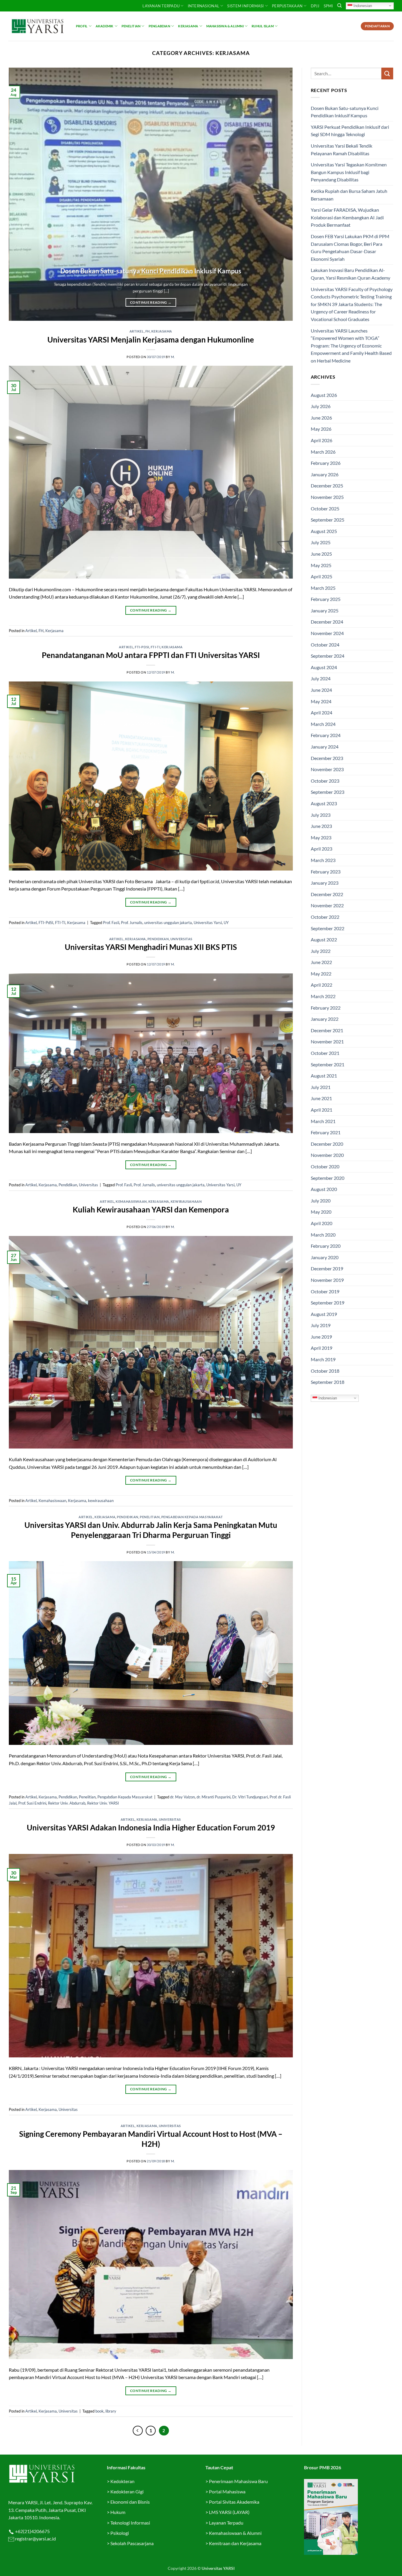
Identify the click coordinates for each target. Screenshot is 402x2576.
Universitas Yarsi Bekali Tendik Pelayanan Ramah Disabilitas (342, 149)
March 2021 (323, 1121)
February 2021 (326, 1132)
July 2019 (321, 1325)
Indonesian (362, 5)
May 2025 (321, 565)
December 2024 (327, 622)
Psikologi (120, 2533)
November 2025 (327, 497)
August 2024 (324, 667)
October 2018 (325, 1371)
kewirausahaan (186, 1201)
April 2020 (322, 1223)
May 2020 (321, 1212)
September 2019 (328, 1303)
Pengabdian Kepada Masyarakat (192, 1517)
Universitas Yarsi (208, 923)
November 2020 (327, 1155)
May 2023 (321, 837)
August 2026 (324, 395)
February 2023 (326, 872)
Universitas (181, 939)
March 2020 (323, 1235)
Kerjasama (188, 26)
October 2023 (325, 781)
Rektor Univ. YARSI (103, 1803)
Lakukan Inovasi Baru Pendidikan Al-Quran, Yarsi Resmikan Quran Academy (350, 274)
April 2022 (322, 985)
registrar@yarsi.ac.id (35, 2539)
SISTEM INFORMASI (245, 6)
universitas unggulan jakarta (168, 923)
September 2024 (328, 656)
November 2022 (327, 905)
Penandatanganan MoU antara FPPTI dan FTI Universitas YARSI (151, 655)
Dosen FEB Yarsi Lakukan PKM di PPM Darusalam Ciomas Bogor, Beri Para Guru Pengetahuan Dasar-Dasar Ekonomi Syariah (350, 248)
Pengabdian (159, 26)
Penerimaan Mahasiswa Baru (238, 2481)
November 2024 (327, 633)
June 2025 (321, 554)
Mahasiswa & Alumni (225, 26)
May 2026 (321, 429)
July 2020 (321, 1201)
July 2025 (321, 542)
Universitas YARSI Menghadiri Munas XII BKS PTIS (151, 947)
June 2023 (321, 826)
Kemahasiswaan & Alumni (235, 2533)
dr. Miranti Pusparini (214, 1797)
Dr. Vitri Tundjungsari (250, 1797)
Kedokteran (122, 2481)
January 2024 (325, 747)
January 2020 (325, 1257)
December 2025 (327, 486)
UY (226, 923)
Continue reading (151, 302)
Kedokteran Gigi (127, 2491)
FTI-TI (155, 647)
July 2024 (321, 678)
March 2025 (323, 588)
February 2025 (326, 599)
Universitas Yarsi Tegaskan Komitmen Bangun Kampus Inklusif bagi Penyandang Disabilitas (349, 172)
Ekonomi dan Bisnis (130, 2502)
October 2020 (325, 1166)
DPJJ (315, 6)
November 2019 (327, 1280)
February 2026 (326, 463)
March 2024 (323, 724)
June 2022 (321, 962)
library (111, 2411)
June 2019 (321, 1337)
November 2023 (327, 769)
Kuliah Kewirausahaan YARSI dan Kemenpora (151, 1210)
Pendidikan (158, 939)
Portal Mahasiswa (227, 2491)
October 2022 (325, 917)
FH (148, 331)
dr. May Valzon (182, 1797)
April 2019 (322, 1348)
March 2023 (323, 860)
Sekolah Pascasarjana (132, 2543)
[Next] (280, 194)
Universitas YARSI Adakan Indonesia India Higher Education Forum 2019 (151, 1827)
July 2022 (321, 951)
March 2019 (323, 1359)
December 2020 (327, 1144)
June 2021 (321, 1098)
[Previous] (22, 194)
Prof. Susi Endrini (32, 1803)
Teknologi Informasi (130, 2523)
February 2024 (326, 735)
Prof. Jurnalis (132, 923)
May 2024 (321, 701)
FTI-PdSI (142, 647)
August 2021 (324, 1076)
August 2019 (324, 1314)
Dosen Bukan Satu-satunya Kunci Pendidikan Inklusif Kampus (151, 271)
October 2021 (325, 1053)
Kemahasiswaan (131, 1201)
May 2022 (321, 974)
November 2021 (327, 1041)
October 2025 (325, 508)
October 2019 (325, 1291)
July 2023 (321, 815)
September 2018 (328, 1382)
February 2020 (326, 1246)
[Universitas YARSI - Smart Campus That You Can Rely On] (38, 26)
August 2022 (324, 939)
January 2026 (325, 474)
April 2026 (322, 440)
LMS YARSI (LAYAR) (229, 2512)
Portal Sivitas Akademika (234, 2502)
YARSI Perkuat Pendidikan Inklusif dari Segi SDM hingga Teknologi (350, 131)
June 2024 (321, 690)
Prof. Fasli (111, 923)
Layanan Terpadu (161, 6)
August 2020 (324, 1189)
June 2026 (321, 418)
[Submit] (387, 73)
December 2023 (327, 758)
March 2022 (323, 996)
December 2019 (327, 1268)
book (99, 2411)
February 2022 (326, 1008)
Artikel (137, 331)
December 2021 (327, 1030)
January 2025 (325, 610)
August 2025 (324, 531)
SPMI (328, 6)
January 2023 (325, 883)
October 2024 (325, 645)
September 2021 (328, 1064)
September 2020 (328, 1178)
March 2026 (323, 452)
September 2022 (328, 928)
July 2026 (321, 406)
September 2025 (328, 520)
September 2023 (328, 792)
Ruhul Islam (263, 26)
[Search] (339, 6)
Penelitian (131, 26)
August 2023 (324, 803)
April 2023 (322, 849)
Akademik (105, 26)
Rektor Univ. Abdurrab (67, 1803)
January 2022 (325, 1019)
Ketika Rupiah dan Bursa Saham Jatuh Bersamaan (349, 195)
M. (173, 357)
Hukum (118, 2512)
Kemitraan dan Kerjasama (235, 2543)
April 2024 (322, 713)
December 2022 (327, 894)
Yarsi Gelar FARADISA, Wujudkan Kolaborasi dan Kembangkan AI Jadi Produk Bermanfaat (347, 217)
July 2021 (321, 1087)
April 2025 (322, 576)
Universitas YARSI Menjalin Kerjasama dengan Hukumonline (151, 340)
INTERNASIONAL (204, 6)
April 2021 (322, 1110)
